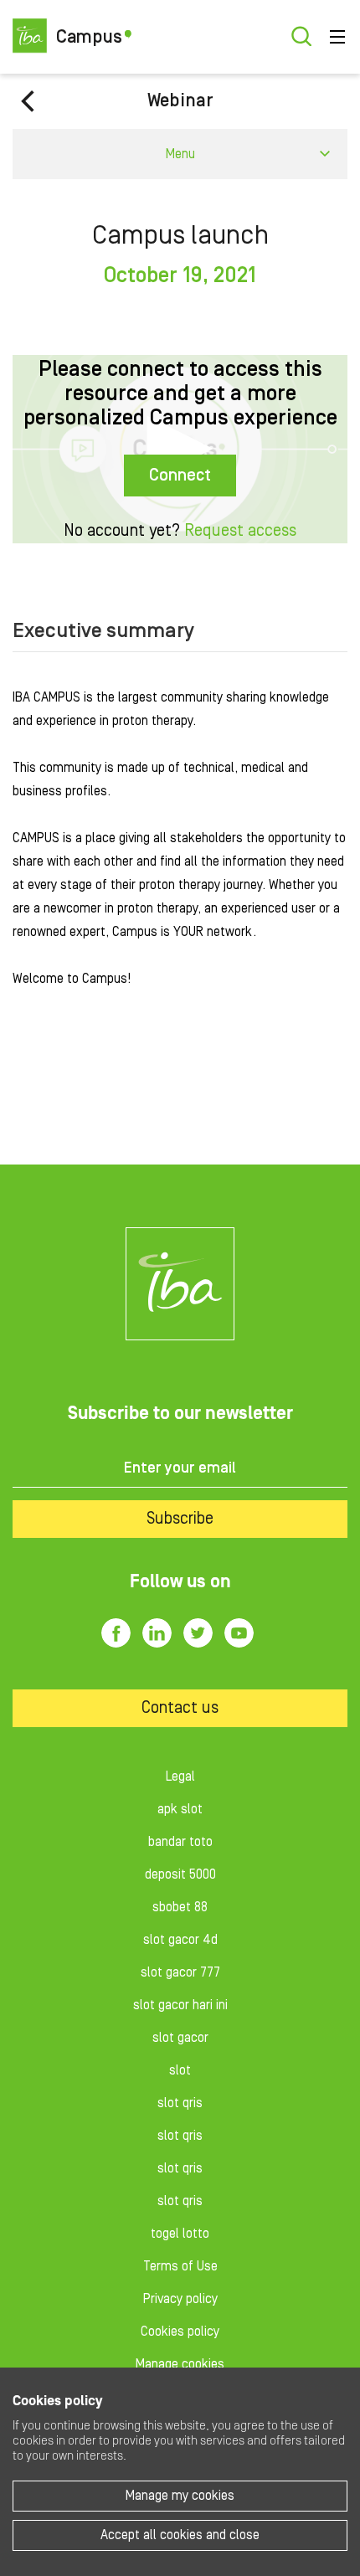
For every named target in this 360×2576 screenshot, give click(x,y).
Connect (180, 476)
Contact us (180, 1708)
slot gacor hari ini (180, 2005)
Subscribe (180, 1519)
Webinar (180, 101)
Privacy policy (180, 2299)
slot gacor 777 (180, 1972)
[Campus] (180, 1284)
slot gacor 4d (180, 1940)
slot (180, 2070)
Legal (180, 1776)
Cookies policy (180, 2332)
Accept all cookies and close (180, 2535)
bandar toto (180, 1842)
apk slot (180, 1809)
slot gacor (180, 2038)
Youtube (239, 1633)
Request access (240, 531)
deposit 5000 (180, 1874)
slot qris (180, 2103)
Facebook (116, 1633)
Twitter (198, 1633)
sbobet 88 (180, 1907)
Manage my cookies (180, 2496)
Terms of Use (180, 2266)
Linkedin (157, 1633)
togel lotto (180, 2234)
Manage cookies (180, 2364)
